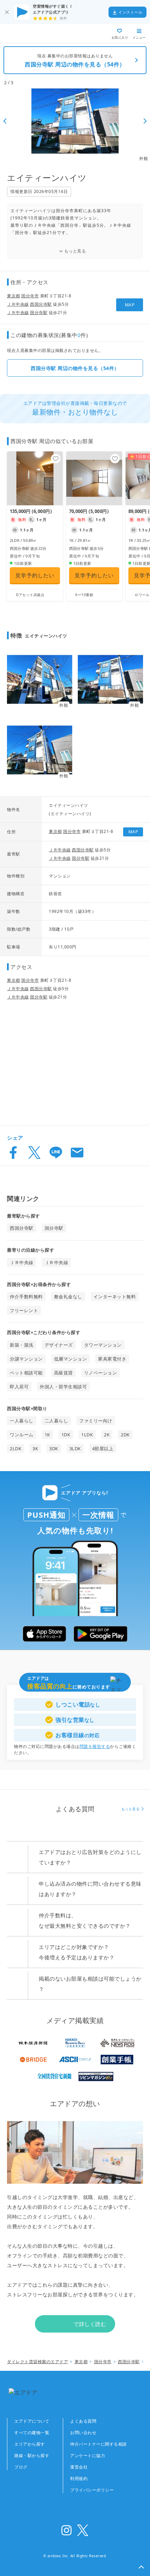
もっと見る (75, 251)
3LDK (75, 1449)
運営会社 (79, 2467)
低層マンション (71, 1359)
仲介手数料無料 (26, 1297)
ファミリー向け (96, 1421)
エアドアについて (32, 2421)
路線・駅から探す (32, 2455)
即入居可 (19, 1387)
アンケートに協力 (88, 2455)
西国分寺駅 (41, 304)
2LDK (16, 1449)
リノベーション (101, 1373)
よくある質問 (83, 2421)
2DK (125, 1435)
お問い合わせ (83, 2433)
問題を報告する (95, 1746)
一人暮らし (22, 1421)
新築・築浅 (22, 1345)
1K (47, 1435)
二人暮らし (57, 1421)
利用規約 (79, 2478)
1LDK (87, 1435)
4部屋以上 (103, 1449)
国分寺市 (30, 296)
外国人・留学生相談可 (63, 1387)
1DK (66, 1435)
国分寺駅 (39, 312)
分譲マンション (26, 1359)
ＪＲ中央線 (18, 304)
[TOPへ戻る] (31, 34)
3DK (54, 1449)
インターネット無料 (115, 1297)
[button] (141, 2567)
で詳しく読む (90, 2324)
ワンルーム (22, 1435)
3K (35, 1449)
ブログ (21, 2467)
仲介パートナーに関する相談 (99, 2444)
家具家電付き (112, 1359)
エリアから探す (30, 2444)
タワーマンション (103, 1345)
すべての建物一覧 (32, 2433)
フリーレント (24, 1310)
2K (107, 1435)
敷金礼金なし (68, 1297)
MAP (130, 305)
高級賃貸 (63, 1373)
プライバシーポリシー (92, 2490)
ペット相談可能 (26, 1373)
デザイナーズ (59, 1345)
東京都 (14, 296)
